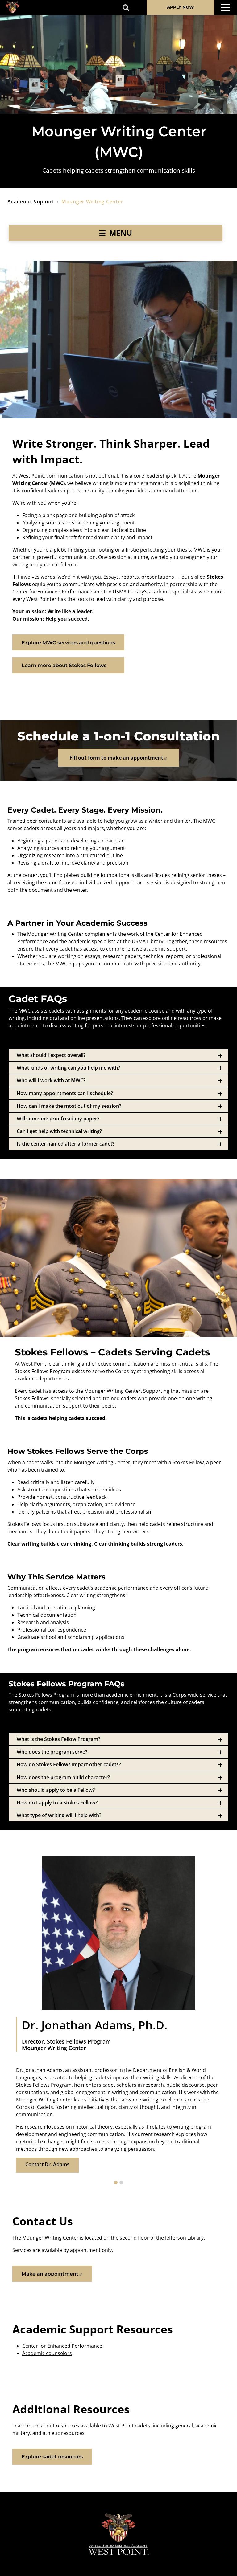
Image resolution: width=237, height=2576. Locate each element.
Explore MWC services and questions (68, 643)
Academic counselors (47, 2353)
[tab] (118, 1055)
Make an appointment (50, 2274)
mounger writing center (92, 202)
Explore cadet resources (52, 2457)
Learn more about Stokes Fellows (64, 665)
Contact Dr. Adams (47, 2164)
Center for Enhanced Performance (62, 2346)
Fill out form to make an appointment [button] (116, 758)
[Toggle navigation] (225, 8)
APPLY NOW (181, 7)
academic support (31, 202)
